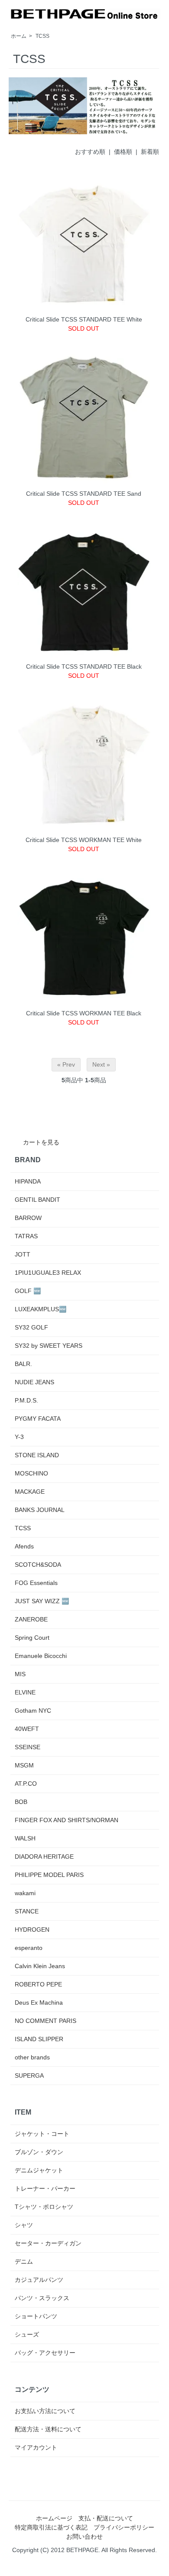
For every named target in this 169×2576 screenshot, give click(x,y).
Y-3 (19, 1437)
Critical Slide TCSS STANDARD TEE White (84, 319)
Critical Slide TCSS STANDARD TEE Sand (84, 494)
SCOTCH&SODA (38, 1565)
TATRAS (26, 1236)
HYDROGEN (32, 1930)
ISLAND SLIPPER (39, 2039)
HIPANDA (28, 1181)
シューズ (27, 2334)
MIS (20, 1674)
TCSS (42, 36)
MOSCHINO (31, 1473)
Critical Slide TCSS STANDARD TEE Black (84, 666)
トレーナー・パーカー (45, 2188)
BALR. (23, 1364)
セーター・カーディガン (48, 2243)
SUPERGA (29, 2075)
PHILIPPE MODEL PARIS (49, 1875)
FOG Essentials (36, 1583)
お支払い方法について (45, 2411)
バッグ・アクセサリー (45, 2353)
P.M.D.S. (26, 1400)
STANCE (27, 1911)
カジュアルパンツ (39, 2280)
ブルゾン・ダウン (39, 2152)
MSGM (24, 1765)
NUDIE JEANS (34, 1382)
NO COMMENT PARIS (45, 2021)
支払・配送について (106, 2518)
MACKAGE (30, 1492)
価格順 (123, 152)
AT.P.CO (26, 1784)
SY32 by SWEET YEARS (49, 1346)
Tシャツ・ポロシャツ (44, 2207)
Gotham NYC (33, 1711)
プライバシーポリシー (124, 2527)
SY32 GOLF (31, 1327)
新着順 (150, 152)
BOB (21, 1802)
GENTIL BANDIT (37, 1200)
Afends (24, 1546)
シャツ (24, 2225)
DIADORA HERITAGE (44, 1857)
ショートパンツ (36, 2316)
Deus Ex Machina (39, 2002)
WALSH (25, 1838)
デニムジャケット (39, 2170)
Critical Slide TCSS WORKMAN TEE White (84, 840)
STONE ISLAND (37, 1455)
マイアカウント (36, 2447)
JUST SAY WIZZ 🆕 (42, 1601)
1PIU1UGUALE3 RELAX (48, 1273)
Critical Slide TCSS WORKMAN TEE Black (84, 1013)
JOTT (23, 1254)
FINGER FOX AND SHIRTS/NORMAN (67, 1820)
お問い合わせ (84, 2536)
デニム (24, 2261)
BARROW (28, 1218)
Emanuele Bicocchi (41, 1656)
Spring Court (32, 1638)
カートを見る (41, 1142)
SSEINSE (28, 1747)
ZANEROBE (31, 1619)
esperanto (29, 1948)
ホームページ (54, 2518)
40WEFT (27, 1729)
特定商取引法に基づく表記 (51, 2527)
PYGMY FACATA (38, 1419)
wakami (25, 1893)
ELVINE (25, 1692)
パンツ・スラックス (42, 2298)
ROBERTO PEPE (38, 1984)
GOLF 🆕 (28, 1291)
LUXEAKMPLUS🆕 (41, 1309)
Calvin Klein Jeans (40, 1966)
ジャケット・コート (42, 2134)
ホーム (19, 36)
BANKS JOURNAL (40, 1510)
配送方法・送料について (48, 2429)
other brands (32, 2057)
